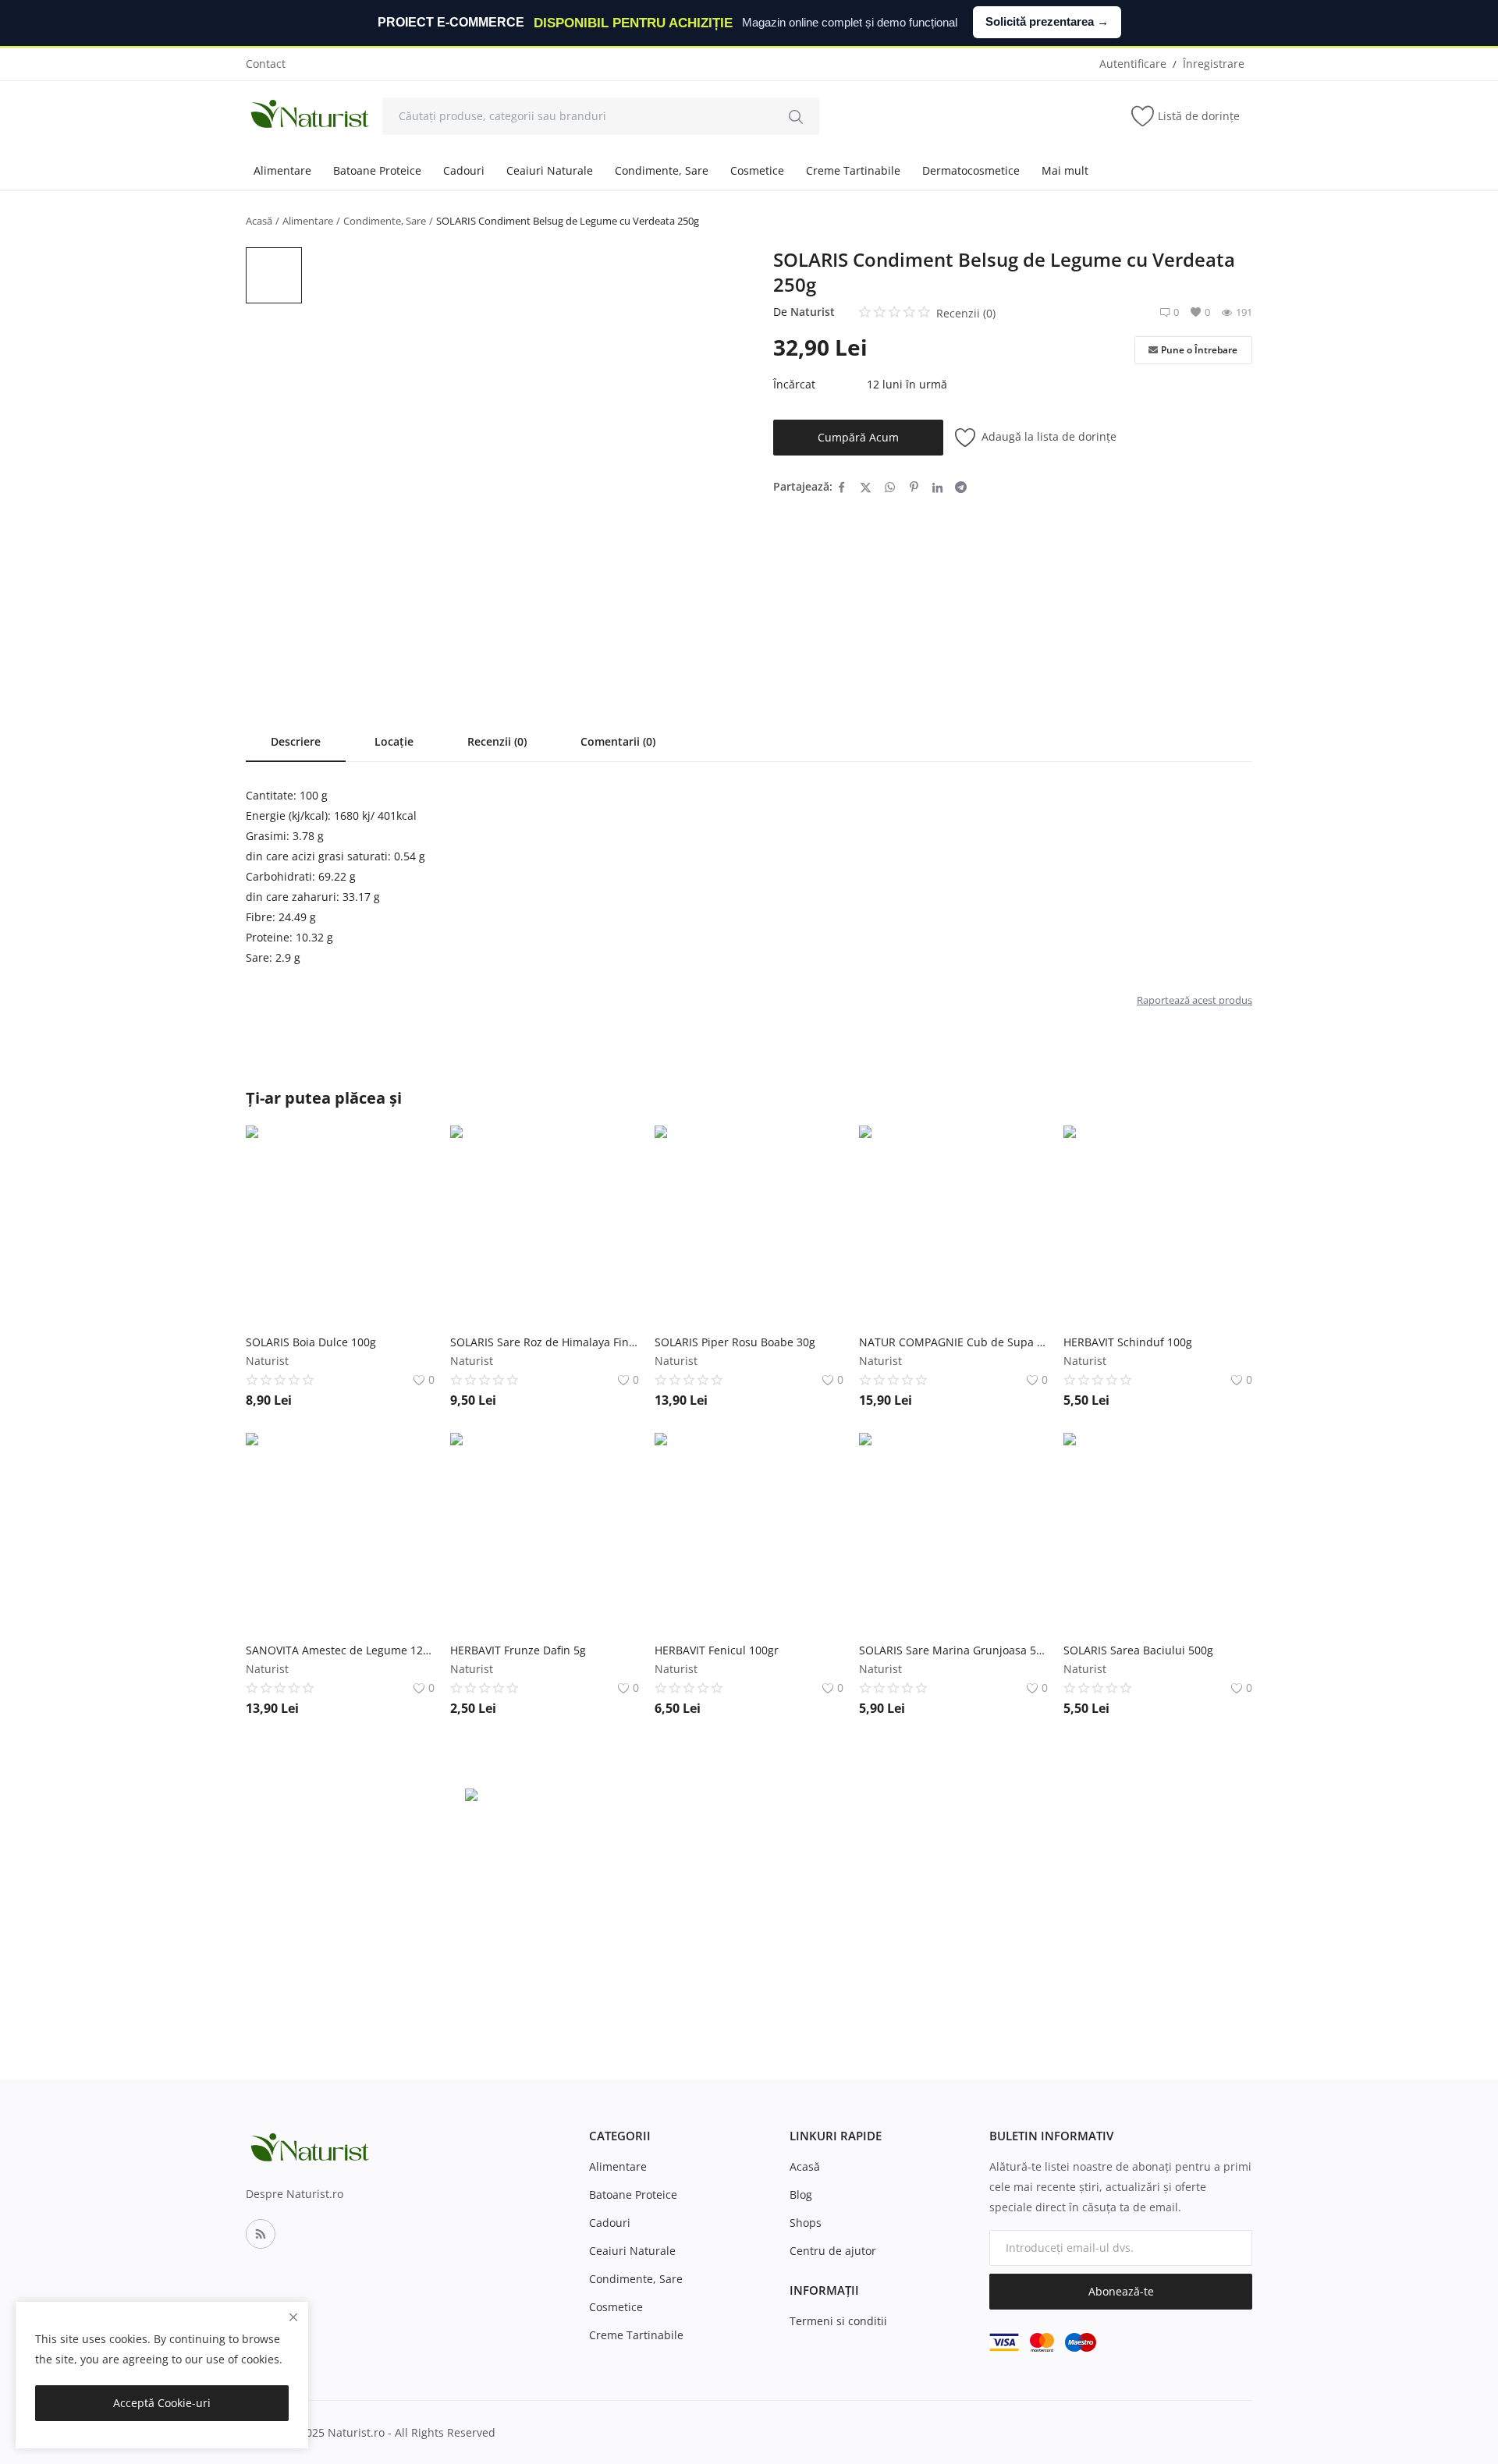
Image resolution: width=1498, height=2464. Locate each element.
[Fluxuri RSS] (261, 2234)
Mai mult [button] (1065, 170)
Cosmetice (757, 170)
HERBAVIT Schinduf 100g (1128, 1342)
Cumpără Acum (858, 437)
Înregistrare (1214, 64)
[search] (796, 116)
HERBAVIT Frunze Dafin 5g (518, 1650)
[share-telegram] (961, 487)
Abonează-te (1121, 2291)
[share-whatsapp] (890, 487)
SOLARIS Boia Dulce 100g (311, 1342)
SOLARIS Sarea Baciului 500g (1138, 1650)
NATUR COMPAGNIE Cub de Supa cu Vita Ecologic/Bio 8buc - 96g (953, 1342)
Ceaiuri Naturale (550, 170)
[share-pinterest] (914, 487)
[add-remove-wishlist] (411, 1149)
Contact (266, 64)
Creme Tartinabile (853, 170)
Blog (801, 2195)
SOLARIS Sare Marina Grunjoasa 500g (953, 1650)
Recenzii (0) (497, 741)
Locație (394, 741)
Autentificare (1133, 64)
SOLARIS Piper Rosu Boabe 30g (735, 1342)
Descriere (296, 741)
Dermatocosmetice (971, 170)
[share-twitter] (866, 487)
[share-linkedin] (937, 487)
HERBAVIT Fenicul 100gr (717, 1650)
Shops (806, 2223)
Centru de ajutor (833, 2251)
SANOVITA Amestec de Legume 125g (340, 1650)
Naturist (813, 312)
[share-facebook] (841, 487)
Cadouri (464, 170)
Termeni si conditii (838, 2321)
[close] (293, 2317)
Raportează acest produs (1194, 1000)
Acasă (259, 221)
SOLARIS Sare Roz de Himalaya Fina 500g (545, 1342)
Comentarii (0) (618, 741)
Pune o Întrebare (1199, 350)
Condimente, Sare (662, 170)
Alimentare (282, 170)
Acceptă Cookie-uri (162, 2403)
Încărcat (794, 384)
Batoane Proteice (377, 170)
